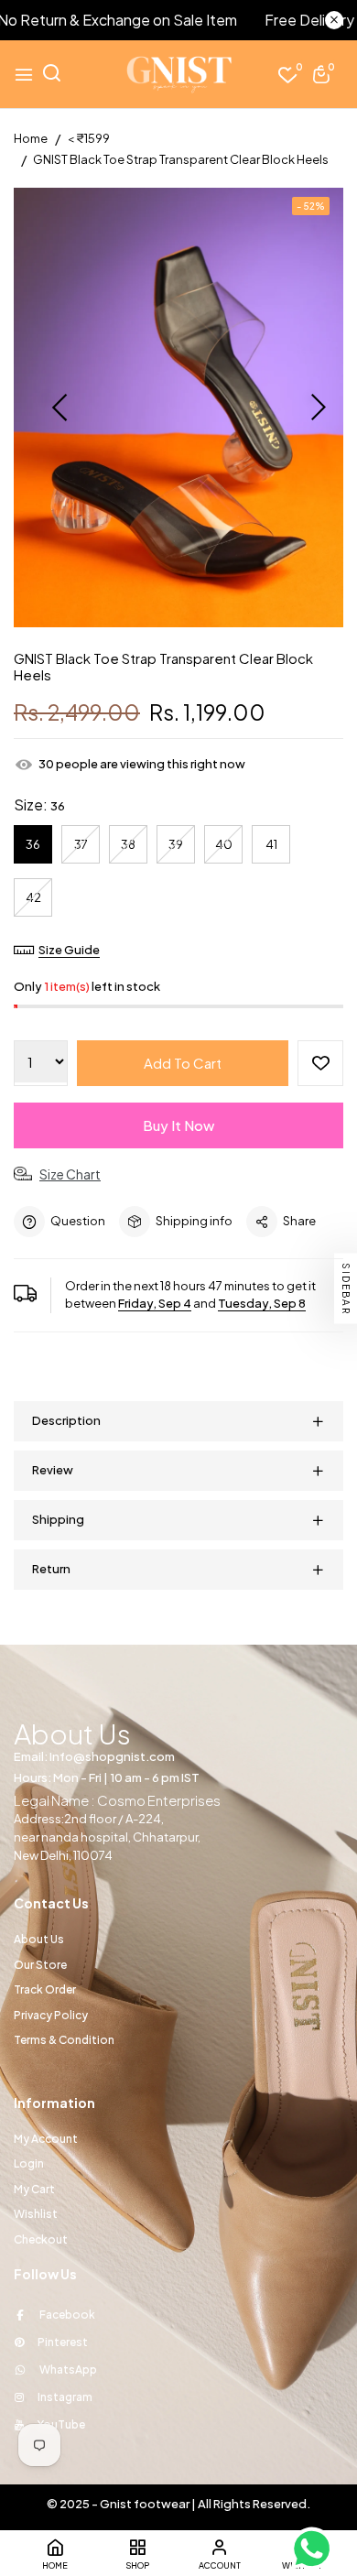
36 (33, 844)
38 (128, 844)
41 (271, 844)
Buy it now (178, 1125)
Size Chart (70, 1174)
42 (33, 897)
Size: (39, 804)
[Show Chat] (316, 2549)
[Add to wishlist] (320, 1063)
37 (81, 844)
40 (224, 844)
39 (176, 844)
